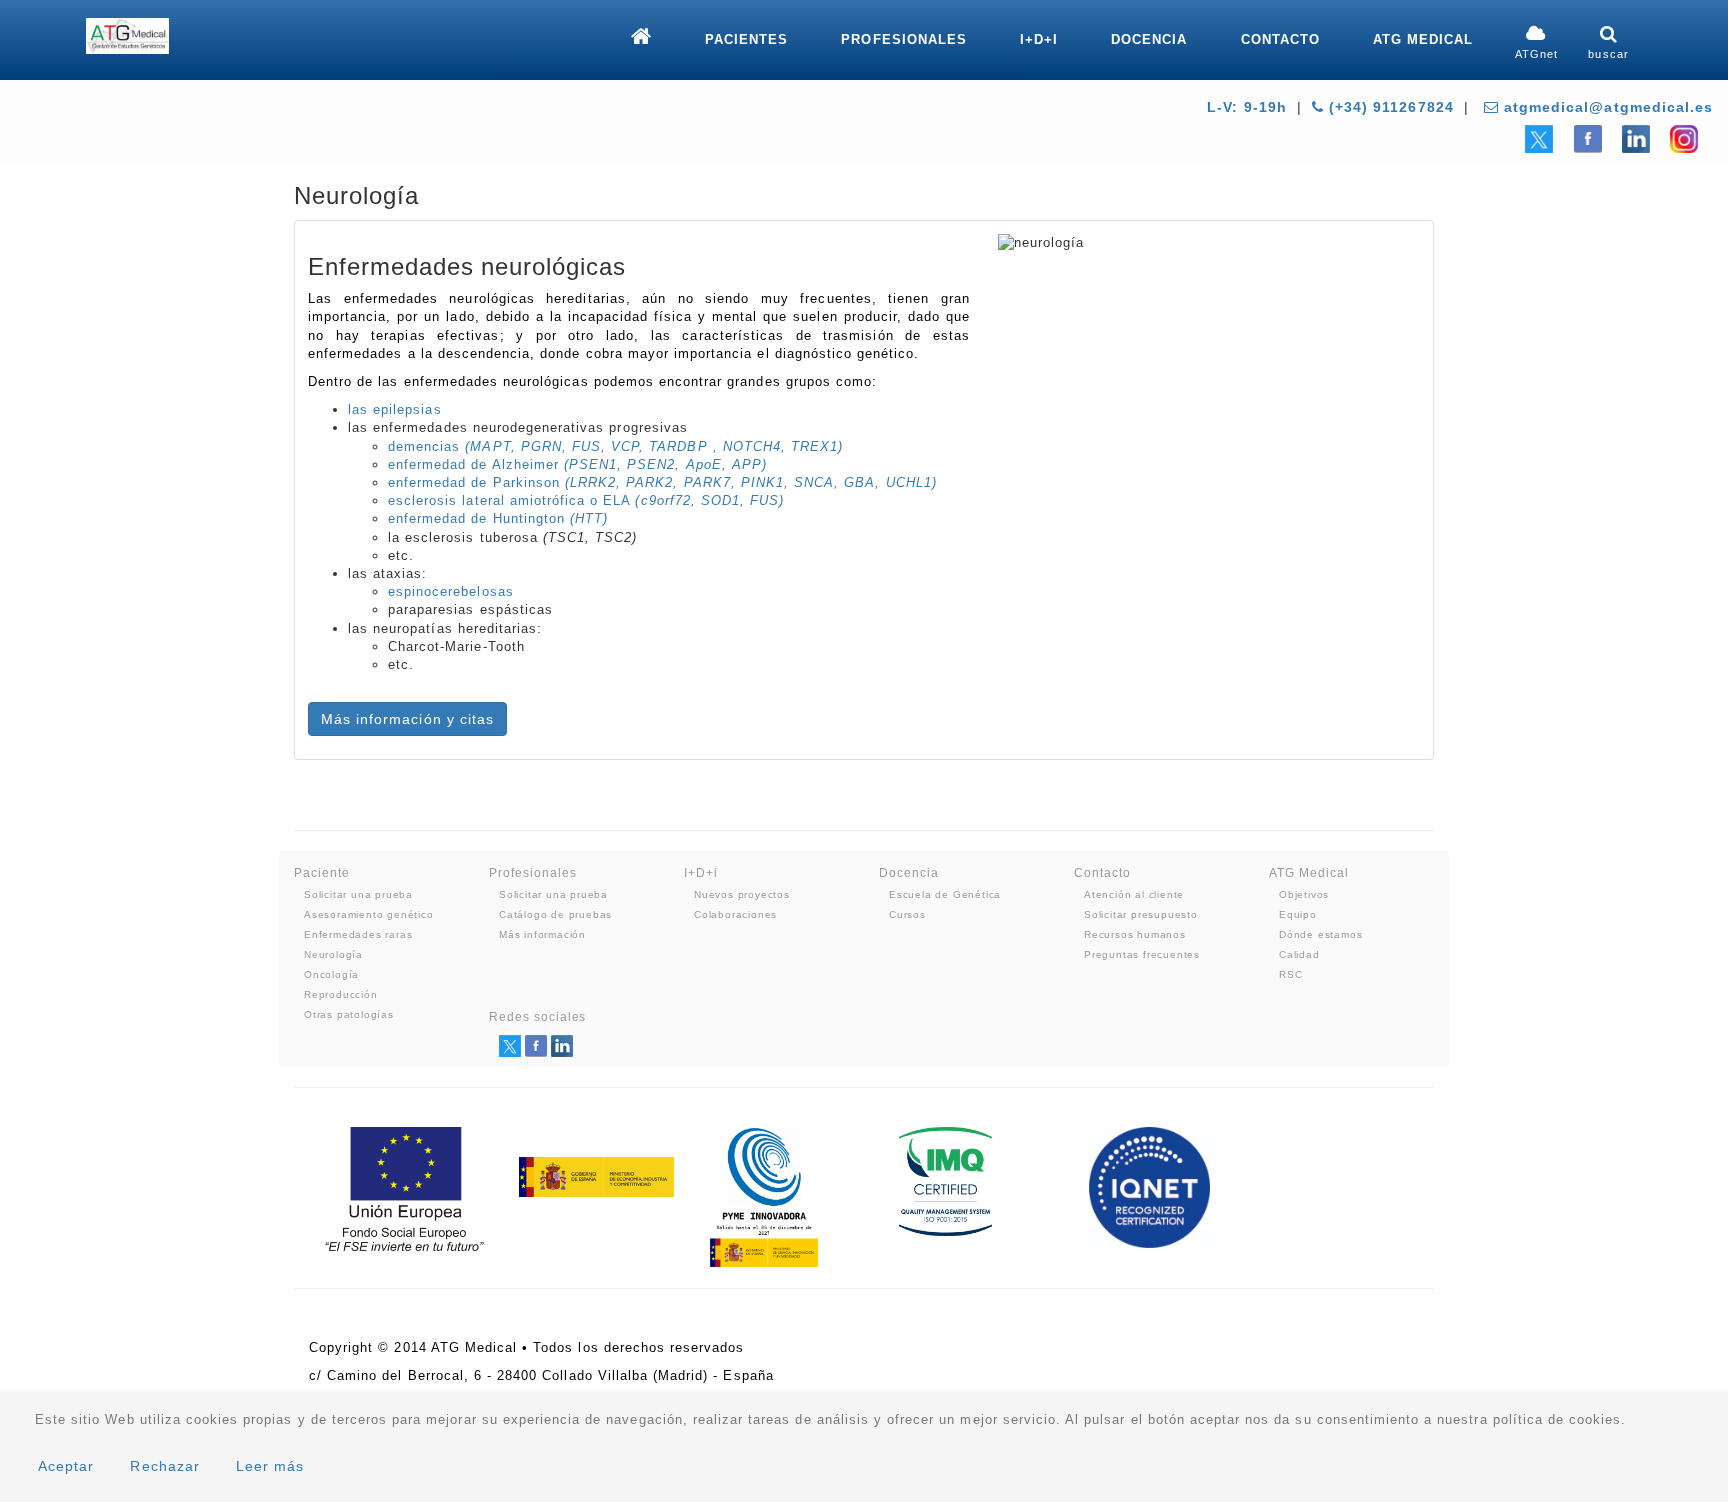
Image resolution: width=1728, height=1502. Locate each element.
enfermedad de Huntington (498, 518)
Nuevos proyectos (742, 894)
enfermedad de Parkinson (662, 482)
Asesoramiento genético (369, 914)
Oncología (331, 974)
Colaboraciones (735, 914)
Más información (542, 934)
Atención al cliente (1134, 894)
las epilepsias (395, 409)
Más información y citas (407, 719)
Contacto (1280, 39)
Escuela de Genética (945, 894)
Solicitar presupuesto (1141, 914)
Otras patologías (349, 1014)
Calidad (1299, 954)
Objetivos (1304, 894)
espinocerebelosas (451, 591)
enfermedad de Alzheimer (577, 464)
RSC (1290, 974)
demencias (615, 446)
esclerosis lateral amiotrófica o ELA (586, 500)
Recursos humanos (1135, 934)
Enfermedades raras (358, 934)
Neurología (333, 954)
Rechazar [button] (164, 1466)
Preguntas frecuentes (1142, 954)
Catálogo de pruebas (555, 914)
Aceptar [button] (66, 1466)
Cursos (907, 914)
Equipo (1298, 914)
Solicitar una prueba (358, 894)
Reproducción (341, 994)
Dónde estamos (1320, 934)
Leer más (270, 1466)
